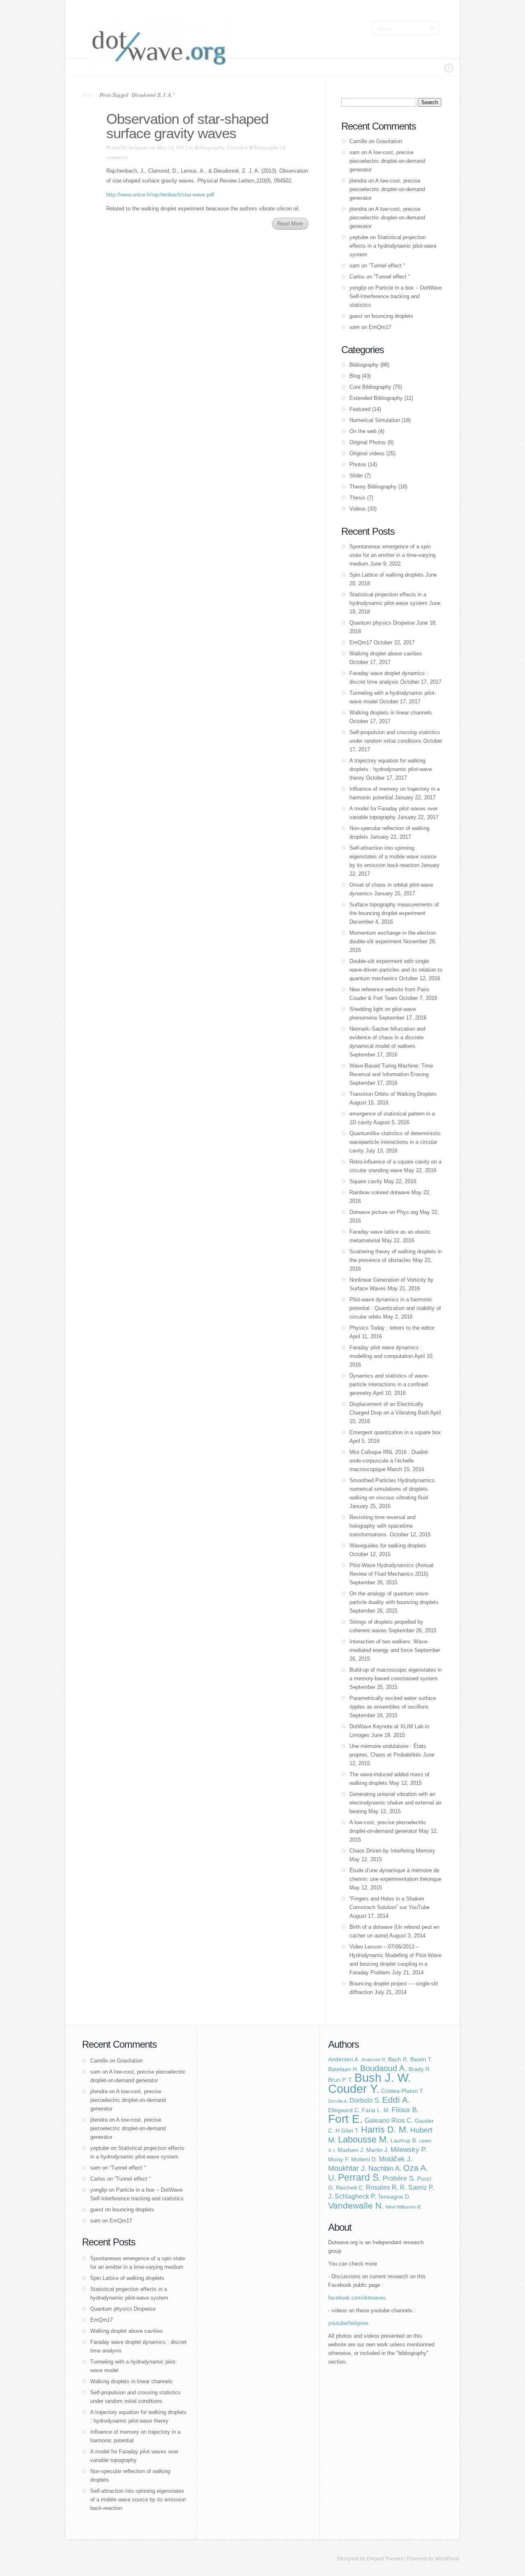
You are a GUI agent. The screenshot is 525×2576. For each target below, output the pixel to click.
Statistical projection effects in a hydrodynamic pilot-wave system (393, 246)
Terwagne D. (394, 2197)
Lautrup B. (404, 2141)
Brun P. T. (340, 2080)
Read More (290, 224)
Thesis (357, 498)
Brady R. (420, 2069)
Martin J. (378, 2150)
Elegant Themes (385, 2559)
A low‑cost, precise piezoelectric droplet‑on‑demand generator (387, 161)
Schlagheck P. (355, 2196)
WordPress (447, 2559)
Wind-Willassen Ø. (404, 2207)
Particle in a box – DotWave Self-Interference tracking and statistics (396, 296)
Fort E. (346, 2119)
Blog (355, 376)
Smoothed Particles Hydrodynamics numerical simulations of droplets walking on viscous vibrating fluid (392, 1489)
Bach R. (398, 2059)
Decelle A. (338, 2101)
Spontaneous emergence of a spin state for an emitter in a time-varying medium (393, 555)
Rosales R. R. (386, 2187)
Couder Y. (354, 2089)
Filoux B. (405, 2110)
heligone (139, 147)
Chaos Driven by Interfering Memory (392, 1851)
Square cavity (366, 1181)
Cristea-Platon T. (403, 2091)
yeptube (359, 237)
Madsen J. (351, 2150)
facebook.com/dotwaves (357, 2298)
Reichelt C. (350, 2188)
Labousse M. (363, 2139)
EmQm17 (380, 327)
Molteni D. (364, 2160)
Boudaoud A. (383, 2068)
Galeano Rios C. (389, 2121)
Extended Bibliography (253, 147)
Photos (358, 464)
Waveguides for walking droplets (388, 1546)
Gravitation (389, 141)
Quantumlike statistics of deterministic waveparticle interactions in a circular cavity (395, 1142)
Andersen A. (344, 2059)
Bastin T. (421, 2059)
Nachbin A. (385, 2168)
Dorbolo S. (365, 2100)
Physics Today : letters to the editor (392, 1328)
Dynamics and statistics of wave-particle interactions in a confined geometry (389, 1384)
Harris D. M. (385, 2130)
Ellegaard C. (344, 2110)
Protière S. (399, 2178)
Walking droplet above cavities (386, 654)
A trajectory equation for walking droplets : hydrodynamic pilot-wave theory (391, 769)
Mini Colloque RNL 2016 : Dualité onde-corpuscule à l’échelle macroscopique (389, 1461)
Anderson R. (374, 2060)
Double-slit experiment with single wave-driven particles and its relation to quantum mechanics (396, 970)
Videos (358, 509)
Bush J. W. (383, 2078)
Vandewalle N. (356, 2205)
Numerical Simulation (375, 420)
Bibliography (209, 147)
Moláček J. (396, 2159)
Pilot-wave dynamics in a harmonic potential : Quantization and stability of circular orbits (395, 1308)
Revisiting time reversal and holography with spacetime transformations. (382, 1526)
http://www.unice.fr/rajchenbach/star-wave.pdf (160, 195)
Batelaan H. (343, 2069)
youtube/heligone (348, 2323)
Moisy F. (339, 2160)
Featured (360, 409)
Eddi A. (396, 2100)
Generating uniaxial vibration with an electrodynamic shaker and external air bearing (395, 1803)
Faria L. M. (376, 2110)
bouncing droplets (393, 316)
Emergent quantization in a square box (395, 1432)
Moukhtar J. (347, 2168)
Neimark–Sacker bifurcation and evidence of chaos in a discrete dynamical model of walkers (387, 1037)
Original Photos (368, 442)
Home (88, 95)
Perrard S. (360, 2177)
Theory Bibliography (373, 487)
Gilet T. (350, 2131)
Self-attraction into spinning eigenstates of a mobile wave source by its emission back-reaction (393, 857)
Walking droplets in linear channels (391, 713)
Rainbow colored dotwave (380, 1192)
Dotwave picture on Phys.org (384, 1212)
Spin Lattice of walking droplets (387, 575)
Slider (356, 476)
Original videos (367, 453)
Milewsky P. (409, 2149)
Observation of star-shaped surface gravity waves (187, 126)
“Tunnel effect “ (387, 266)
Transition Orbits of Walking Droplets (393, 1094)
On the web (363, 431)
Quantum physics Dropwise (382, 623)
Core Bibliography (370, 387)
